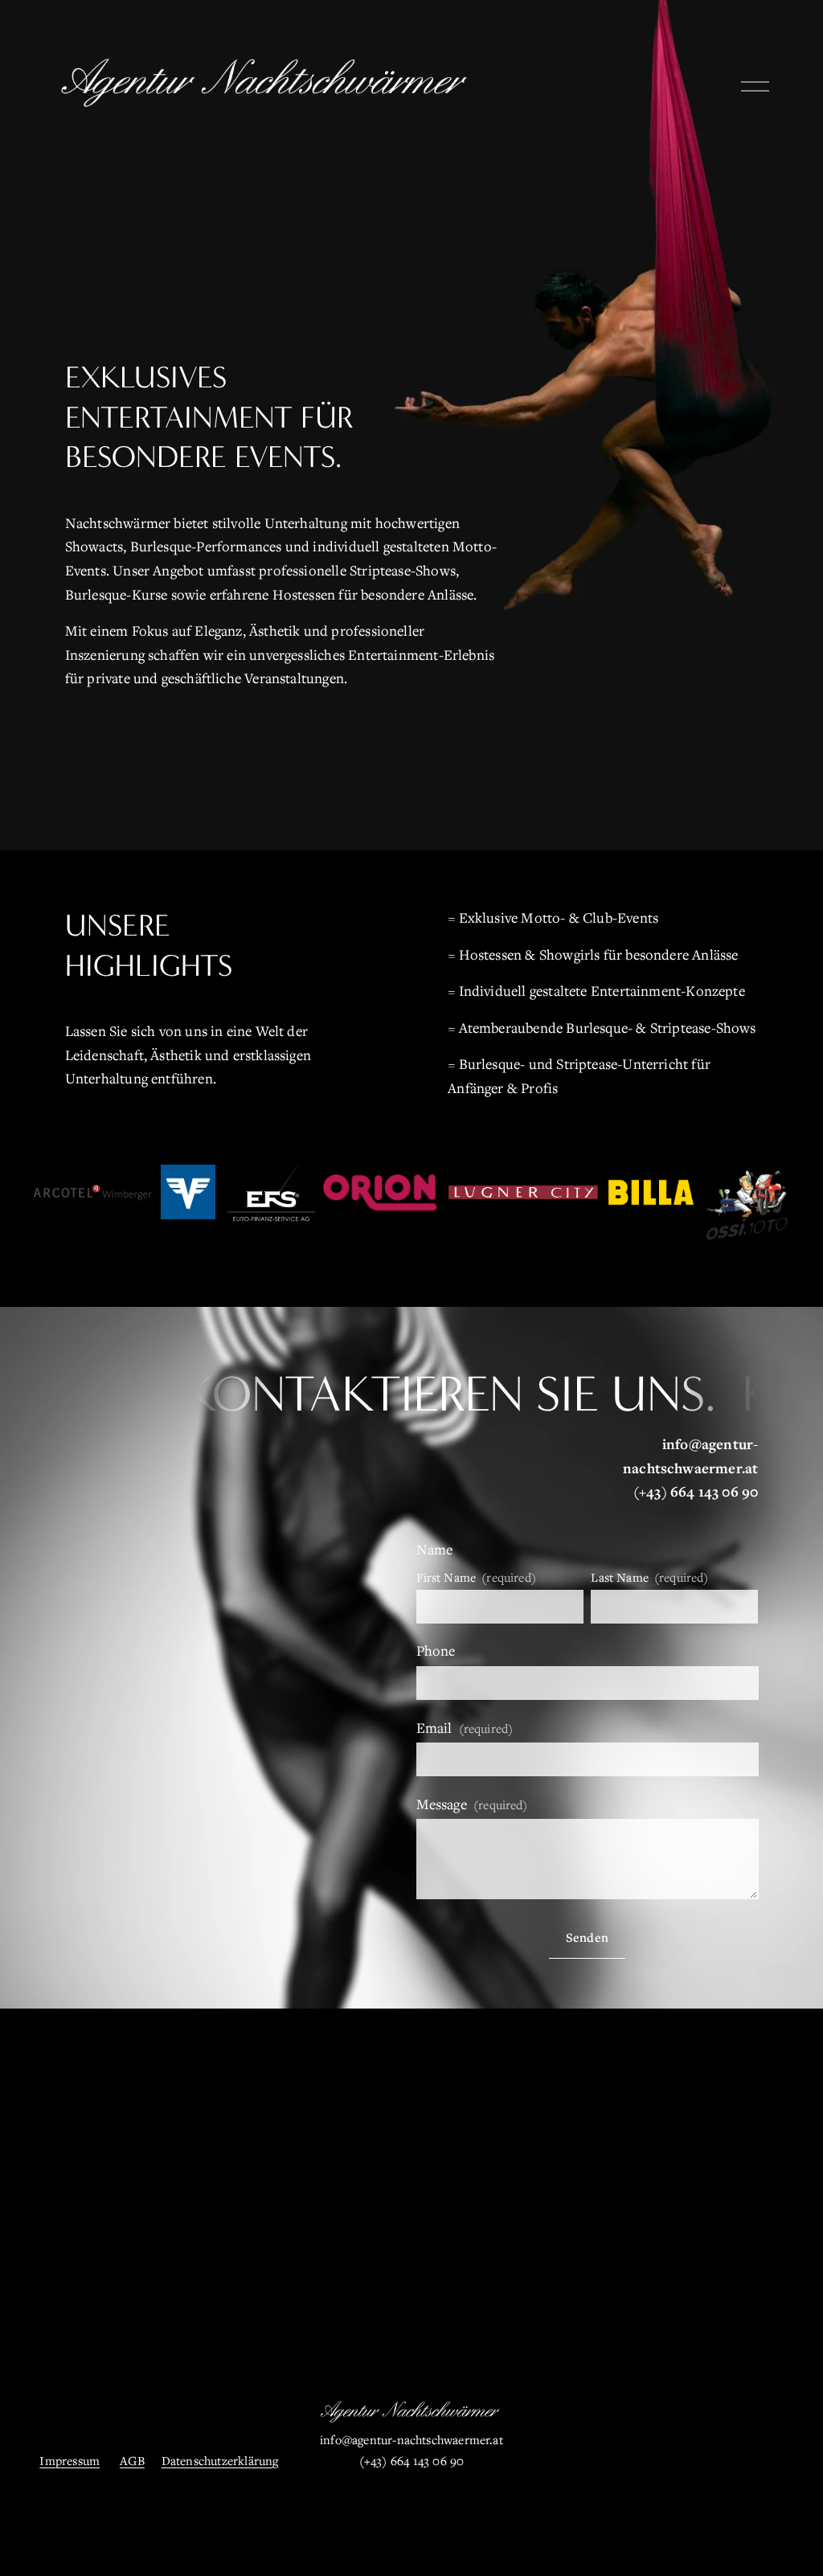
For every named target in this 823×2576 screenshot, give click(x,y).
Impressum (70, 2460)
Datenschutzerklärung (220, 2460)
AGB (132, 2460)
